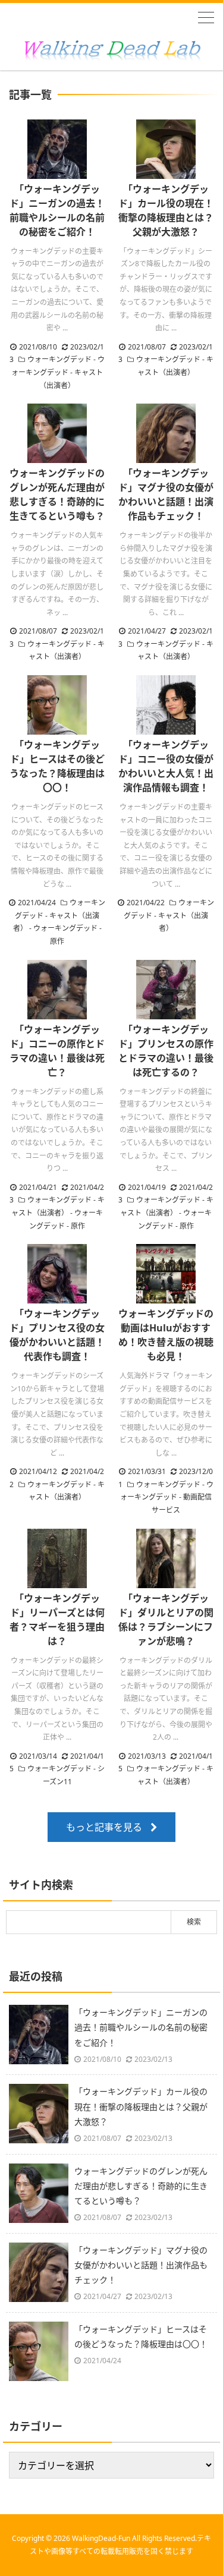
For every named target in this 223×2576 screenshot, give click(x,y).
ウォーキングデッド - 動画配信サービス (167, 1497)
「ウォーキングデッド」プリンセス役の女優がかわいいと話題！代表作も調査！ (57, 1335)
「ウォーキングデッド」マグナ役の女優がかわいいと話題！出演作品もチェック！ (166, 495)
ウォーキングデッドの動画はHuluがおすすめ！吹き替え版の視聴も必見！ (166, 1335)
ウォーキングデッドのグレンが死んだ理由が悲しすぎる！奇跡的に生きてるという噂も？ (57, 495)
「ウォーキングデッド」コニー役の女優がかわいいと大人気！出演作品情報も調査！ (166, 766)
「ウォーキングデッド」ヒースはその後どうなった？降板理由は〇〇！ (57, 766)
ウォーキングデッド (59, 359)
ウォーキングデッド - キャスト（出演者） (58, 372)
